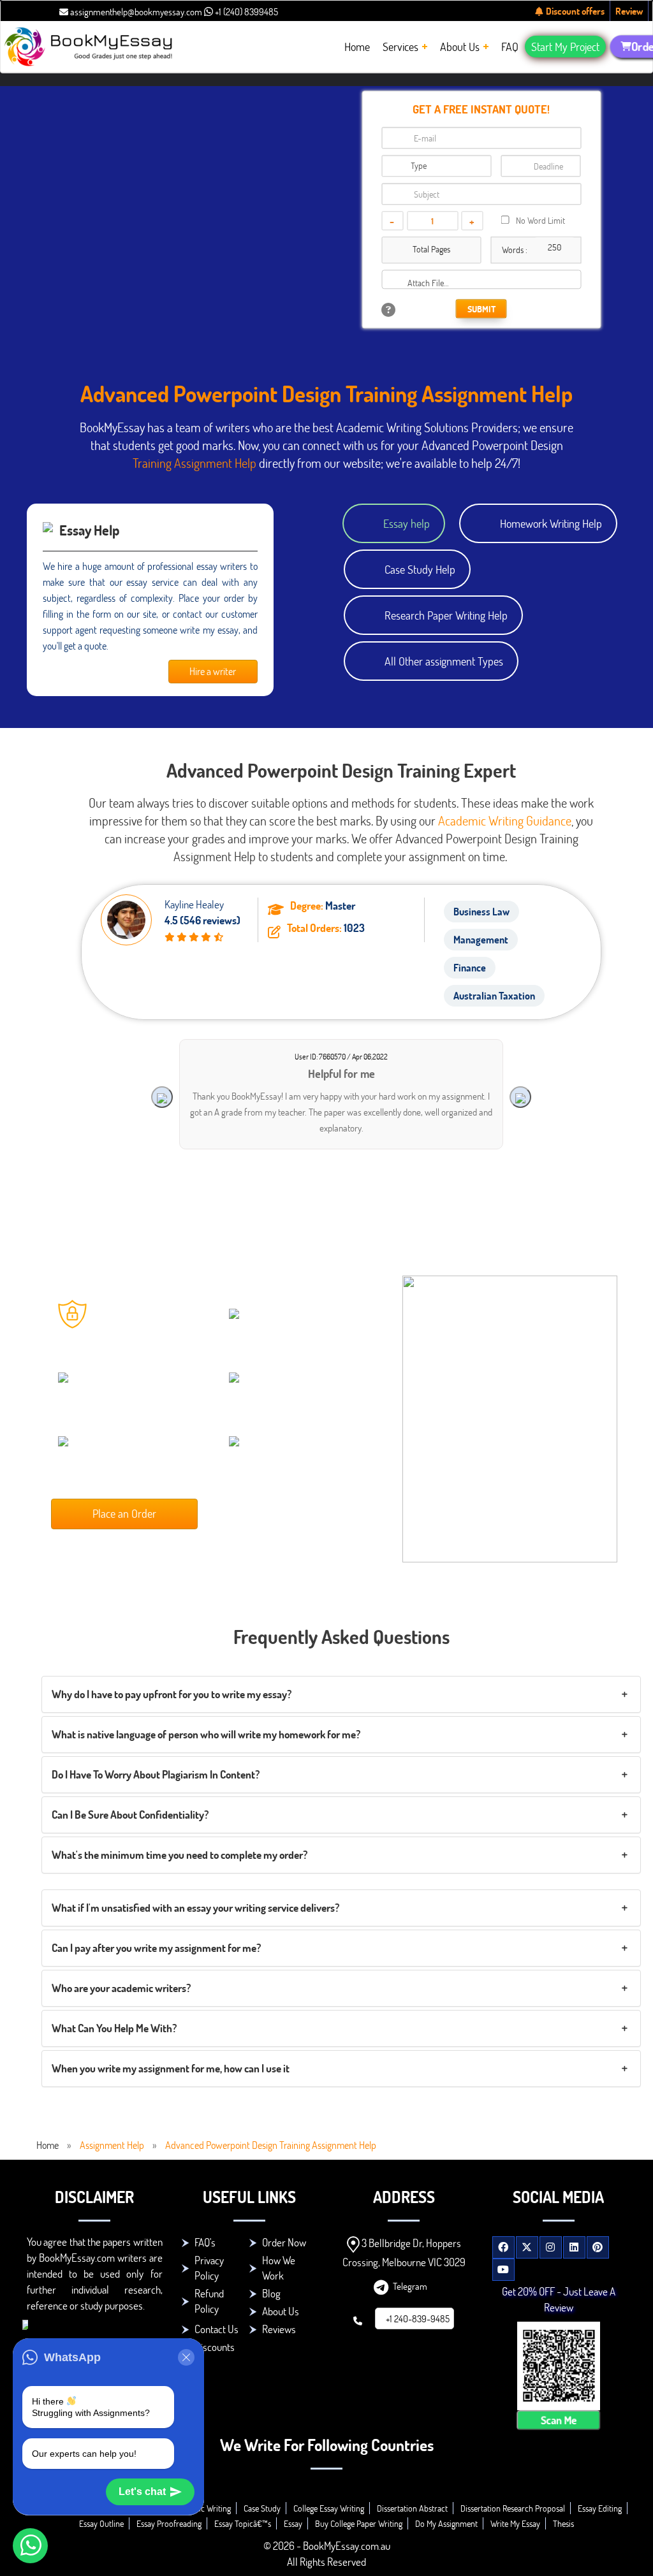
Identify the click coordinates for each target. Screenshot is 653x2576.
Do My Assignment (446, 2523)
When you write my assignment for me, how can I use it (171, 2068)
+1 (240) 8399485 (246, 11)
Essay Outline (101, 2523)
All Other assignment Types (444, 661)
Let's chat (142, 2492)
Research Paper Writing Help (446, 615)
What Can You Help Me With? (114, 2028)
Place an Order (124, 1513)
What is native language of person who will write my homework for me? (206, 1734)
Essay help (407, 523)
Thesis (563, 2523)
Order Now (284, 2242)
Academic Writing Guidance (505, 820)
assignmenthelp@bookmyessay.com (135, 11)
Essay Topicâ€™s (243, 2523)
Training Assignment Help (194, 463)
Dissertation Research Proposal (513, 2508)
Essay (293, 2523)
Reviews (279, 2329)
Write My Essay (515, 2523)
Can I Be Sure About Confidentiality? (130, 1815)
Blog (271, 2293)
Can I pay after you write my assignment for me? (156, 1948)
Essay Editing (600, 2508)
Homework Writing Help (551, 523)
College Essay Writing (329, 2508)
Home (48, 2145)
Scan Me (559, 2420)
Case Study (262, 2508)
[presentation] (162, 1097)
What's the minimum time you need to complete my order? (180, 1855)
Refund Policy (209, 2301)
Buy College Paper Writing (359, 2523)
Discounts (215, 2347)
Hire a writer (213, 671)
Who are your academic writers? (121, 1988)
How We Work (279, 2268)
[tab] (341, 1694)
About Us (281, 2311)
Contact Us (216, 2329)
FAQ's (205, 2242)
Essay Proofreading (169, 2523)
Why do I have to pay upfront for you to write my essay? (172, 1694)
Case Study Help (420, 569)
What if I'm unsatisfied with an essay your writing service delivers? (195, 1908)
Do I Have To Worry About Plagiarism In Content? (156, 1774)
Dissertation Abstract (412, 2508)
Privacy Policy (209, 2268)
